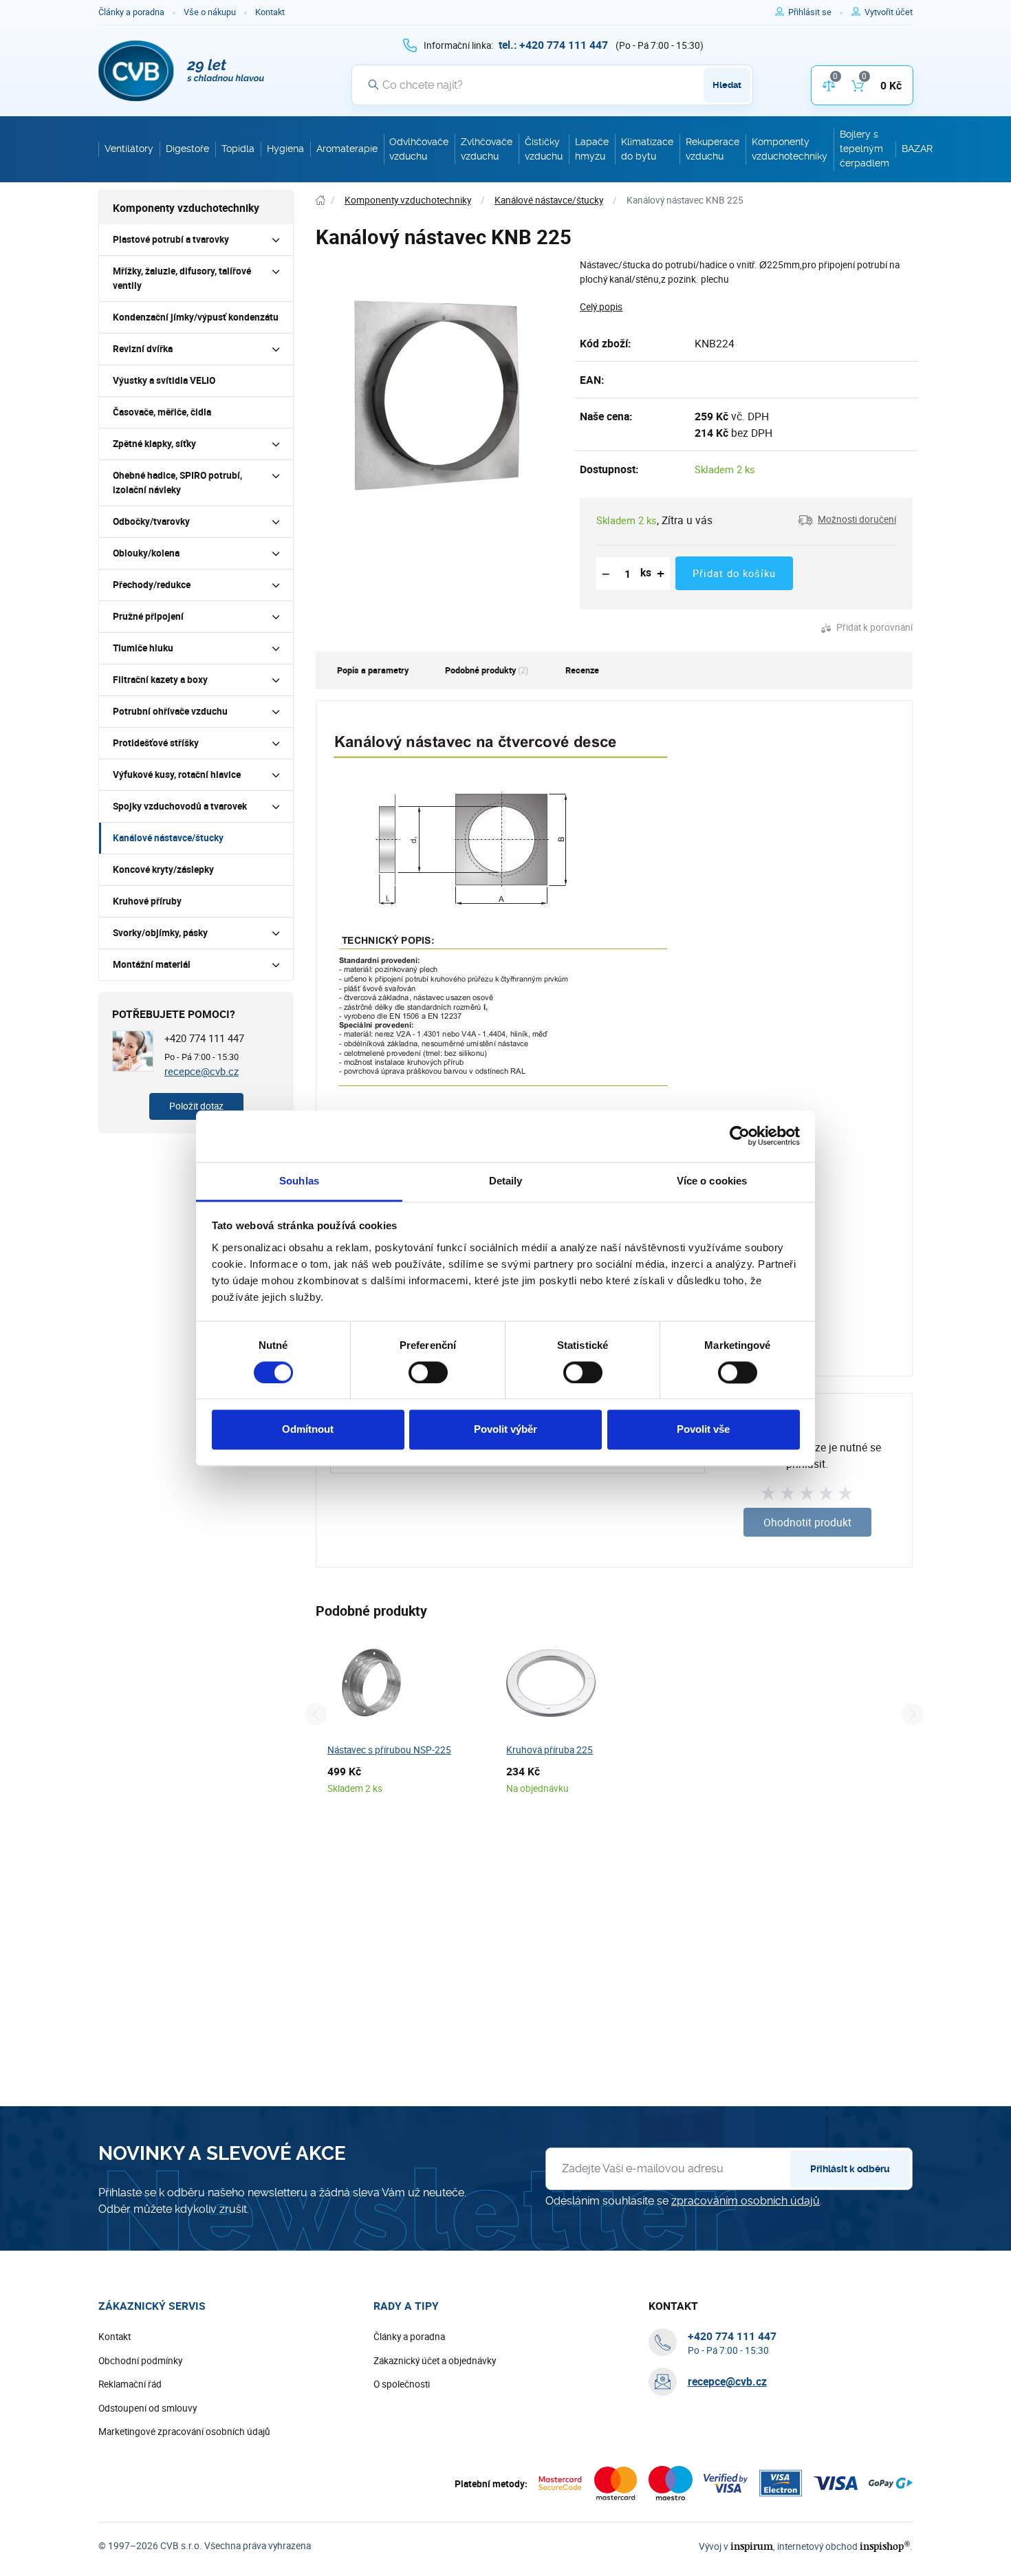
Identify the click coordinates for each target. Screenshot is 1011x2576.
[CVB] (182, 71)
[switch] (428, 1372)
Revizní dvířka (143, 349)
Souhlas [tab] (299, 1181)
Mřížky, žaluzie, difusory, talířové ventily (182, 278)
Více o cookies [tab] (712, 1181)
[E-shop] (320, 201)
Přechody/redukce (152, 585)
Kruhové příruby (147, 901)
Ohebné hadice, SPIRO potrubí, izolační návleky (177, 483)
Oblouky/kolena (146, 553)
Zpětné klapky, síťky (154, 444)
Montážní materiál (152, 964)
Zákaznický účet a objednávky (435, 2361)
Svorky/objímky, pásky (160, 933)
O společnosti (402, 2384)
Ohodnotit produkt (807, 1522)
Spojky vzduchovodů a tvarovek (180, 806)
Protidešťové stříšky (156, 743)
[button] (847, 520)
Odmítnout (308, 1430)
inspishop (885, 2546)
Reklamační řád (130, 2384)
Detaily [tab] (506, 1181)
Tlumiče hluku (143, 648)
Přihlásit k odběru (850, 2169)
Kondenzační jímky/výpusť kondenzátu (196, 317)
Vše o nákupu (210, 12)
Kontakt (270, 12)
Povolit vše (703, 1430)
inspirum (752, 2546)
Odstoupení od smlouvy (148, 2408)
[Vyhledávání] (373, 85)
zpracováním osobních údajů (746, 2201)
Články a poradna (131, 12)
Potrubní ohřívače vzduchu (170, 711)
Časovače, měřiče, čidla (162, 412)
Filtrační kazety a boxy (160, 680)
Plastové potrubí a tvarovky (171, 239)
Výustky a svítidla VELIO (164, 380)
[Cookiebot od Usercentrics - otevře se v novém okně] (740, 1136)
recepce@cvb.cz (202, 1071)
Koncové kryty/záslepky (163, 869)
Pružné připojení (148, 616)
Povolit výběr (505, 1430)
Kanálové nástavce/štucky (168, 838)
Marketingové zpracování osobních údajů (184, 2432)
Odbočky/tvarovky (151, 521)
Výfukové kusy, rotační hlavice (177, 775)
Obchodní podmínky (140, 2361)
